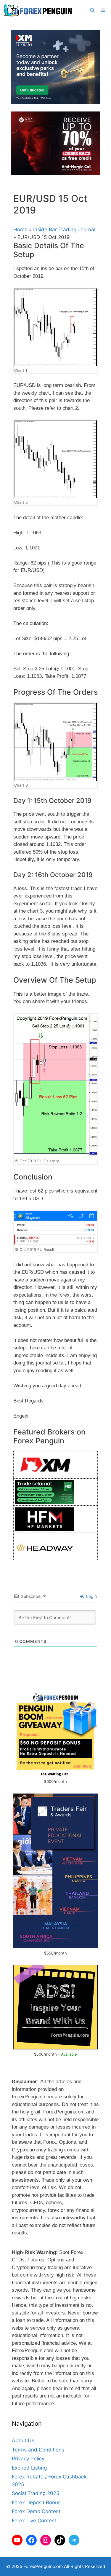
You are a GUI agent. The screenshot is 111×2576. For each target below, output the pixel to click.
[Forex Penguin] (39, 10)
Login (91, 1596)
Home (20, 229)
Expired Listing (29, 2468)
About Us (23, 2440)
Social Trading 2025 (36, 2493)
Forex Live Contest (34, 2521)
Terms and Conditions (38, 2450)
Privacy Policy (28, 2459)
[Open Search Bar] (92, 10)
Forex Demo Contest (36, 2511)
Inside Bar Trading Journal (64, 229)
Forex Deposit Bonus (36, 2502)
